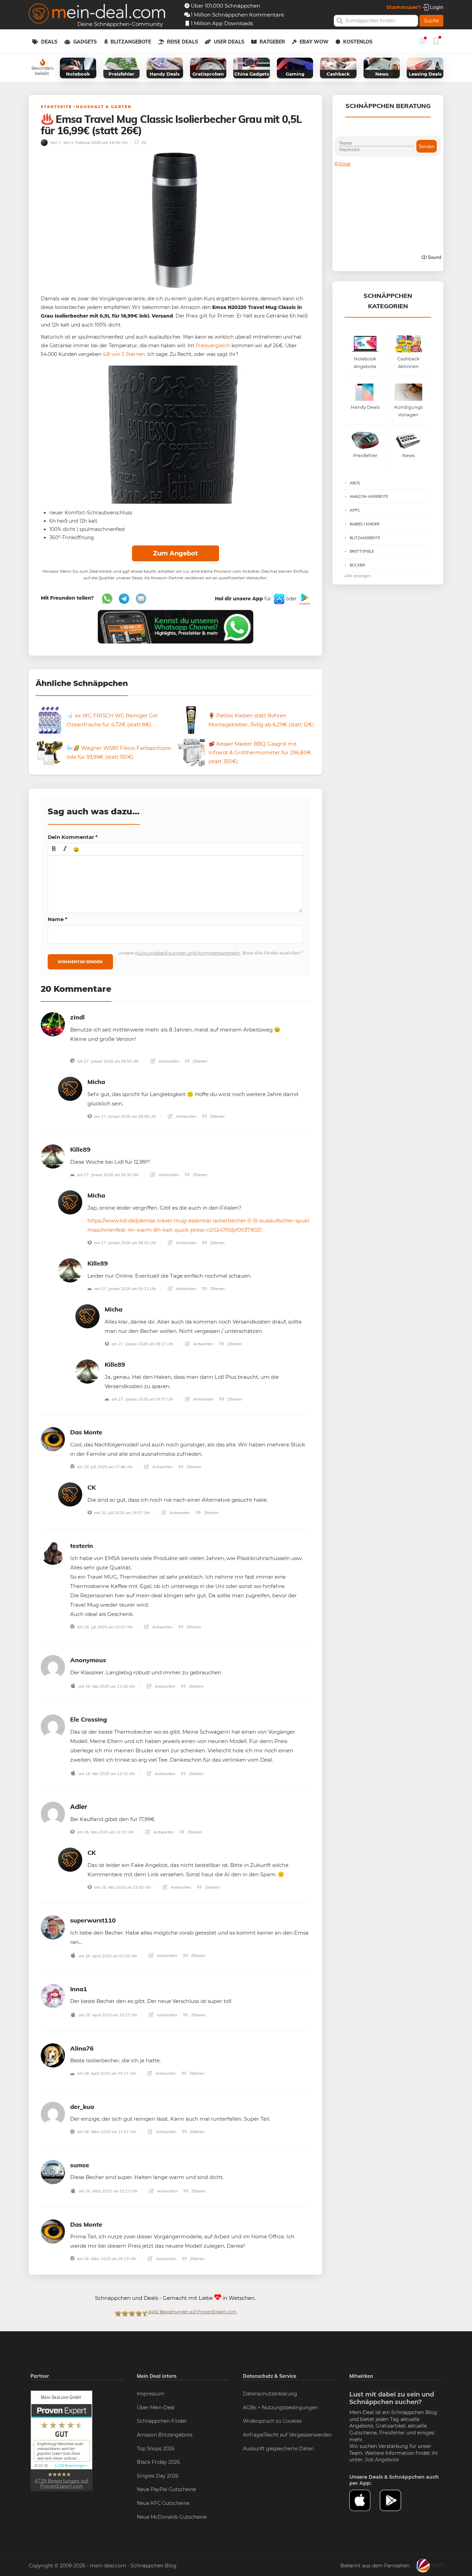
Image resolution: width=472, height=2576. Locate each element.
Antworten (168, 1061)
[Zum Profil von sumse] (53, 2172)
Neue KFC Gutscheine (163, 2503)
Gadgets (85, 42)
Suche (431, 21)
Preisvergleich (213, 346)
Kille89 (80, 1149)
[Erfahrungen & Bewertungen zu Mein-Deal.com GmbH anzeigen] (62, 2440)
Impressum (151, 2394)
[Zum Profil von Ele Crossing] (53, 1726)
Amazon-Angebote (369, 496)
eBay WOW (314, 42)
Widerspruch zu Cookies (272, 2421)
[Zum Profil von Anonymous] (53, 1667)
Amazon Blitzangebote (165, 2435)
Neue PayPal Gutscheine (166, 2489)
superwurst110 (93, 1920)
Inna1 (79, 1989)
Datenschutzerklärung (270, 2394)
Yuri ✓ (55, 142)
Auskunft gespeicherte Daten (278, 2449)
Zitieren (200, 1061)
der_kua (82, 2107)
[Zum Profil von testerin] (53, 1552)
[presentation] (54, 849)
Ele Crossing (88, 1719)
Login (436, 7)
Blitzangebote (131, 42)
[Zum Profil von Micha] (70, 1088)
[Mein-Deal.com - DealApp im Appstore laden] (365, 2500)
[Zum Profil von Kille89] (53, 1156)
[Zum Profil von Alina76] (53, 2055)
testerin (82, 1546)
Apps (355, 510)
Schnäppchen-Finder (162, 2421)
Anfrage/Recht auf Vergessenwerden (287, 2435)
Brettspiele (362, 551)
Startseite (56, 107)
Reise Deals (182, 42)
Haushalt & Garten (104, 107)
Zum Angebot (176, 553)
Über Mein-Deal (156, 2408)
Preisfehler (392, 2433)
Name (58, 919)
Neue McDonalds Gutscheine (172, 2517)
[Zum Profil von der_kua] (53, 2113)
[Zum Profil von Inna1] (53, 1996)
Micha (96, 1082)
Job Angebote (382, 2460)
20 (143, 142)
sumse (80, 2165)
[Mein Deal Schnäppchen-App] (395, 2500)
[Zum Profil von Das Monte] (53, 1439)
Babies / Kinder (365, 524)
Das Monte (86, 1432)
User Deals (229, 42)
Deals (49, 42)
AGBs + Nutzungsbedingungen (280, 2408)
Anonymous (88, 1660)
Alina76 (82, 2048)
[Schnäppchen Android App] (304, 599)
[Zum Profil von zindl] (53, 1024)
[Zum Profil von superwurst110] (53, 1927)
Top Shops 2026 (156, 2449)
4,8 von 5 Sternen (124, 354)
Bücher (357, 565)
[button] (54, 849)
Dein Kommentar (73, 837)
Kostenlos (358, 42)
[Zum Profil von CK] (70, 1494)
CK (92, 1487)
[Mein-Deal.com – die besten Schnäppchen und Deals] (97, 14)
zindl (77, 1017)
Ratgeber (272, 42)
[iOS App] (279, 599)
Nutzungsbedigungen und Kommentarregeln (188, 953)
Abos (355, 483)
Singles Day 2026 (158, 2476)
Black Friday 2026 (158, 2462)
